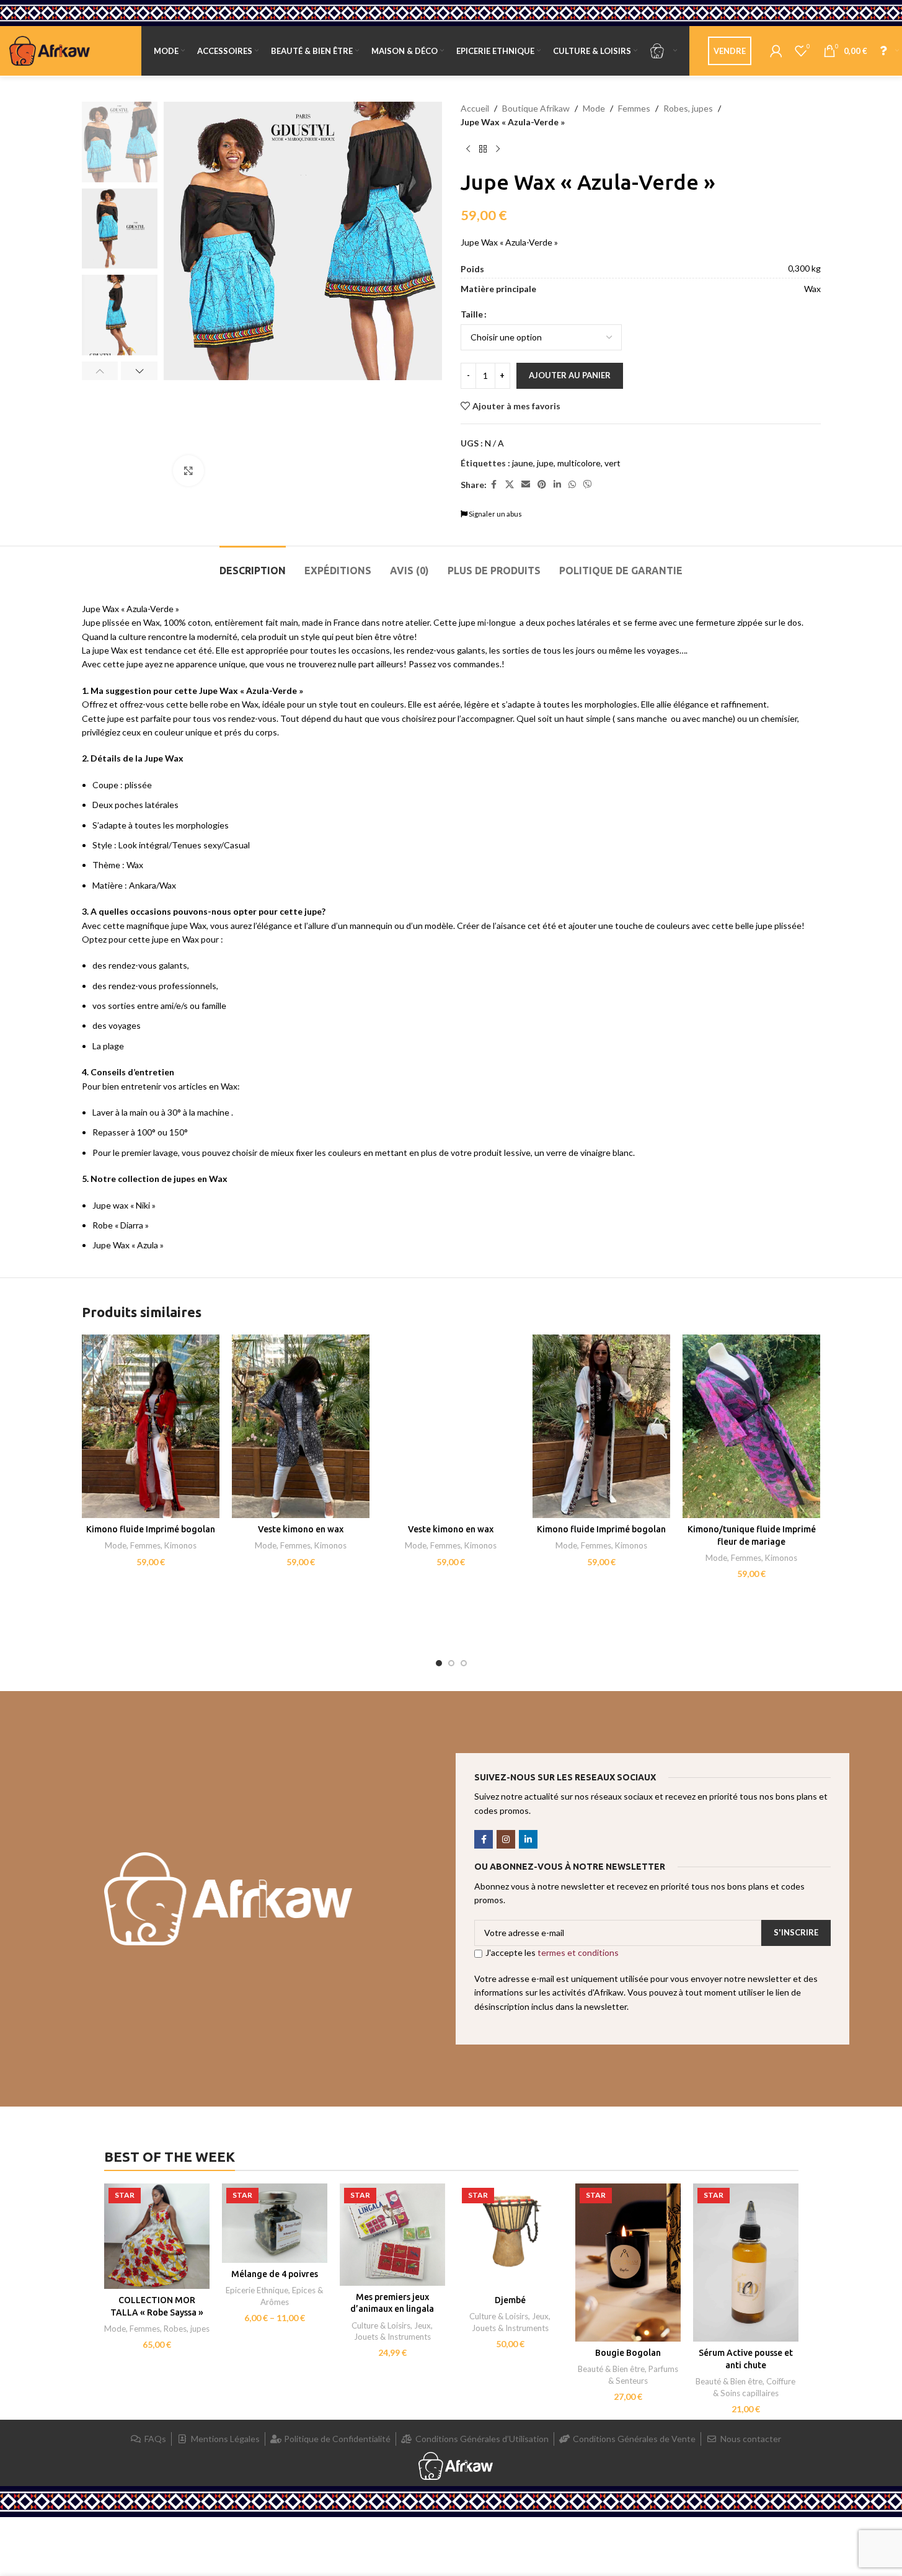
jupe (545, 463)
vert (612, 463)
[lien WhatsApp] (572, 485)
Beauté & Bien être (611, 2369)
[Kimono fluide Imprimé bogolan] (151, 1427)
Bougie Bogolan (628, 2353)
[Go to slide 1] (439, 1663)
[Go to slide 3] (464, 1663)
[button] (100, 371)
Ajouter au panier (570, 375)
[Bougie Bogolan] (628, 2263)
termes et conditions (578, 1952)
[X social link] (510, 485)
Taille (472, 314)
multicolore (579, 463)
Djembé (510, 2300)
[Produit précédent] (468, 149)
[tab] (253, 565)
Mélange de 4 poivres (275, 2274)
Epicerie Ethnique (257, 2290)
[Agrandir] (188, 471)
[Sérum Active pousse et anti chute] (746, 2263)
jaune (523, 463)
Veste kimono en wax (301, 1529)
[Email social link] (526, 485)
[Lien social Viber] (588, 485)
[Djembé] (510, 2236)
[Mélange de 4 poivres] (275, 2223)
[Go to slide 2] (451, 1663)
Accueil (475, 108)
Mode (594, 108)
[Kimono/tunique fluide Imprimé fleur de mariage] (751, 1427)
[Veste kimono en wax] (301, 1427)
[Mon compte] (776, 51)
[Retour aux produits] (483, 149)
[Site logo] (50, 50)
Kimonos (180, 1545)
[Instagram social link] (506, 1839)
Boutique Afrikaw (536, 108)
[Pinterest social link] (542, 485)
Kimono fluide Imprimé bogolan (151, 1529)
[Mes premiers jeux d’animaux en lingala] (392, 2234)
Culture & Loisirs (381, 2325)
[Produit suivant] (498, 149)
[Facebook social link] (494, 485)
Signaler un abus (495, 514)
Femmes (634, 108)
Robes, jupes (688, 108)
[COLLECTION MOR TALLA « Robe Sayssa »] (157, 2236)
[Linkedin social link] (557, 485)
